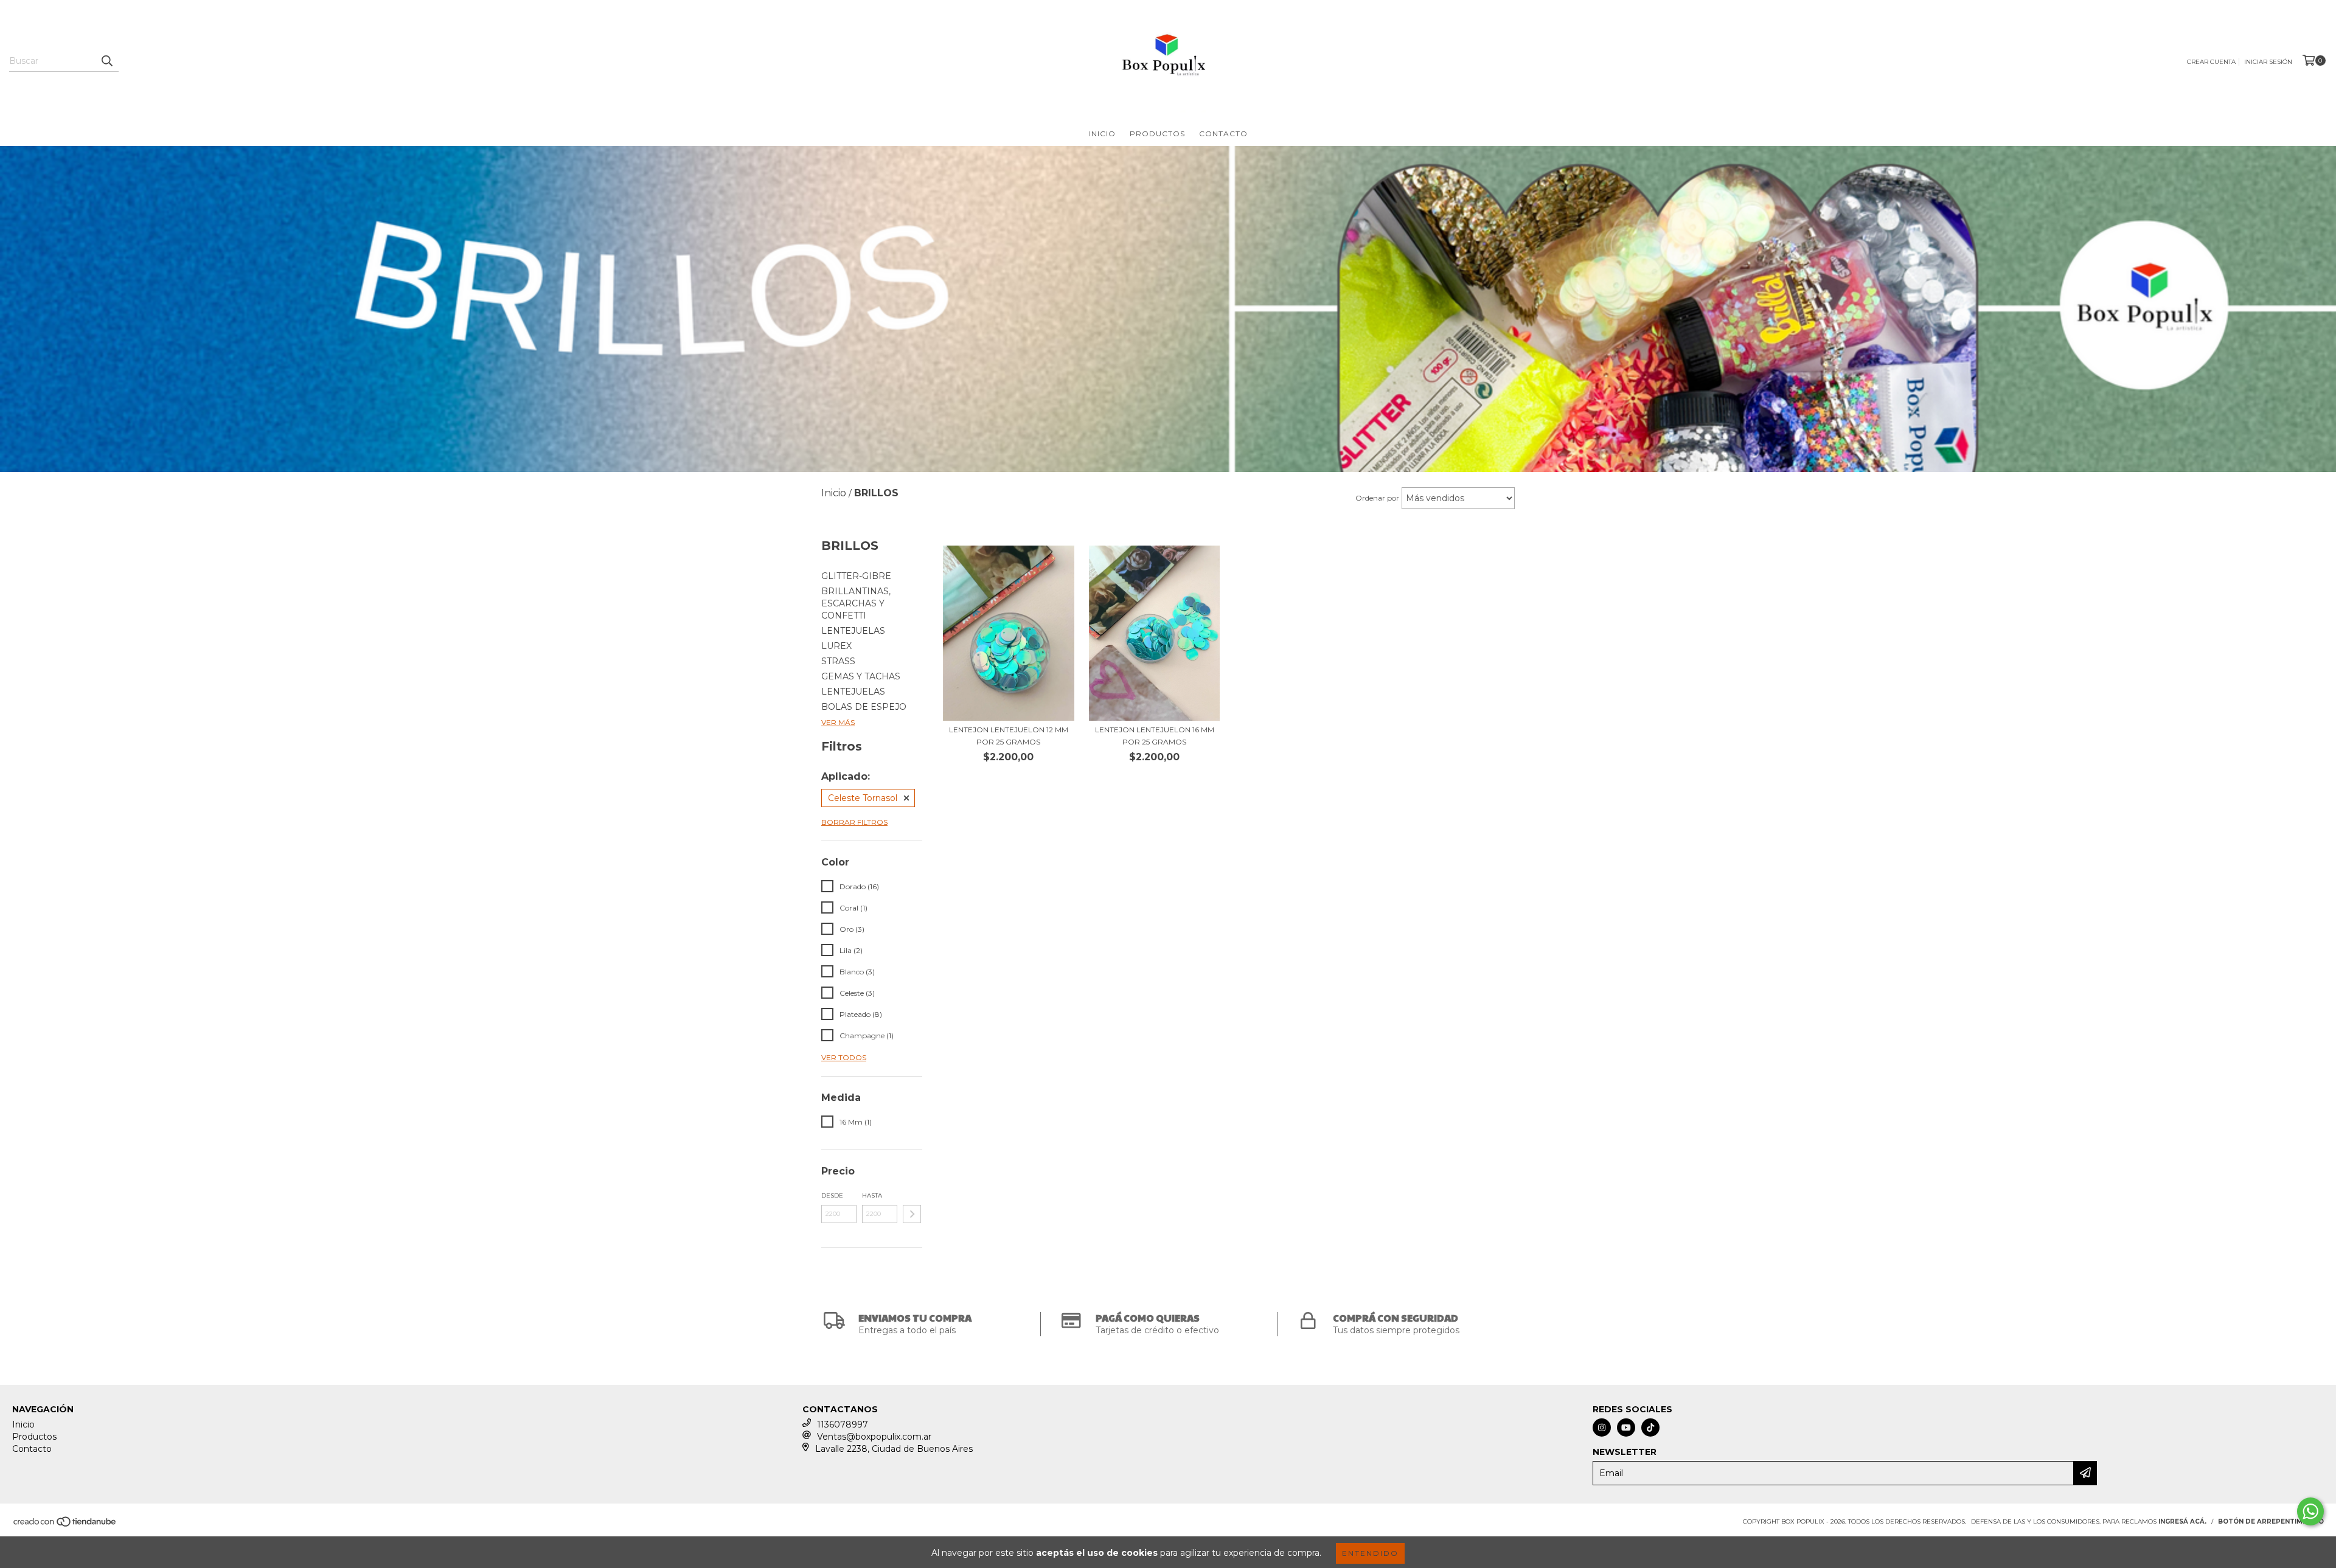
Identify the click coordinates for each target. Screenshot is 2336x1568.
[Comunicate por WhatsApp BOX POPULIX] (2310, 1511)
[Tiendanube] (65, 1525)
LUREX (836, 646)
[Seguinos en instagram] (1602, 1428)
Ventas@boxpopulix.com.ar (874, 1437)
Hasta (872, 1195)
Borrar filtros (854, 822)
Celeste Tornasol (863, 798)
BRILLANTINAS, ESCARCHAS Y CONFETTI (856, 603)
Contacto (1223, 134)
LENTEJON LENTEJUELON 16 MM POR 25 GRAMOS (1155, 736)
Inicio (1102, 134)
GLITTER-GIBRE (856, 576)
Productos (1157, 134)
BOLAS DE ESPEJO (864, 707)
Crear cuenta (2211, 62)
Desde (832, 1195)
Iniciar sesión (2268, 62)
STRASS (838, 661)
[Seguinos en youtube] (1626, 1428)
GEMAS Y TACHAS (861, 676)
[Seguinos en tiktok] (1650, 1428)
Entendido (1370, 1553)
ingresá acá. (2182, 1521)
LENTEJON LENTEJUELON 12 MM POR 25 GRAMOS (1009, 736)
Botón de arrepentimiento (2271, 1521)
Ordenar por (1377, 498)
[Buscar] (106, 61)
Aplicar (912, 1214)
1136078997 (843, 1424)
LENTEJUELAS (853, 631)
